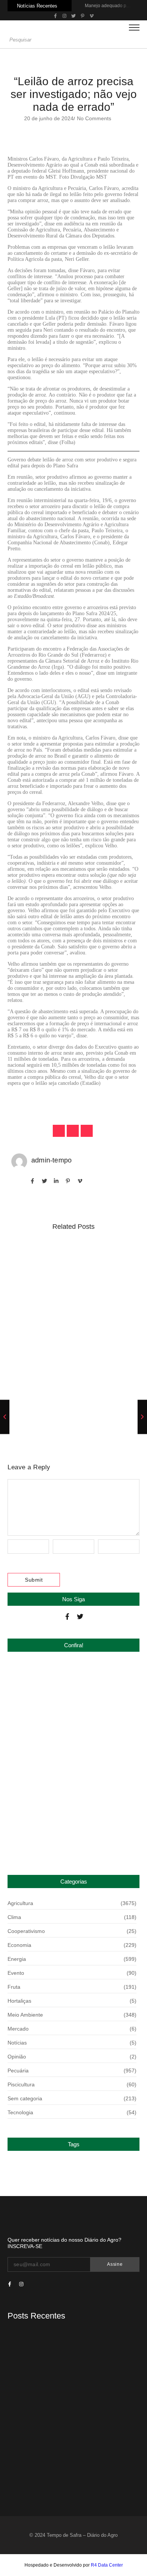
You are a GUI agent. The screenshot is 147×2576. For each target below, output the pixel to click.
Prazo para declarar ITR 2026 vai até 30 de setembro (73, 1835)
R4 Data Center (107, 2565)
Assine (115, 2264)
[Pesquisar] (136, 40)
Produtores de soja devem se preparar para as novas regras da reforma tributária (73, 1264)
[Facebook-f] (67, 1617)
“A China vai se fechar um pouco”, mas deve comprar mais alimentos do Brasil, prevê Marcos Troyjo (67, 1392)
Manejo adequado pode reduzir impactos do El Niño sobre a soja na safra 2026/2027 (73, 1685)
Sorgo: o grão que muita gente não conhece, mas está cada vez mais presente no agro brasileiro (73, 1329)
